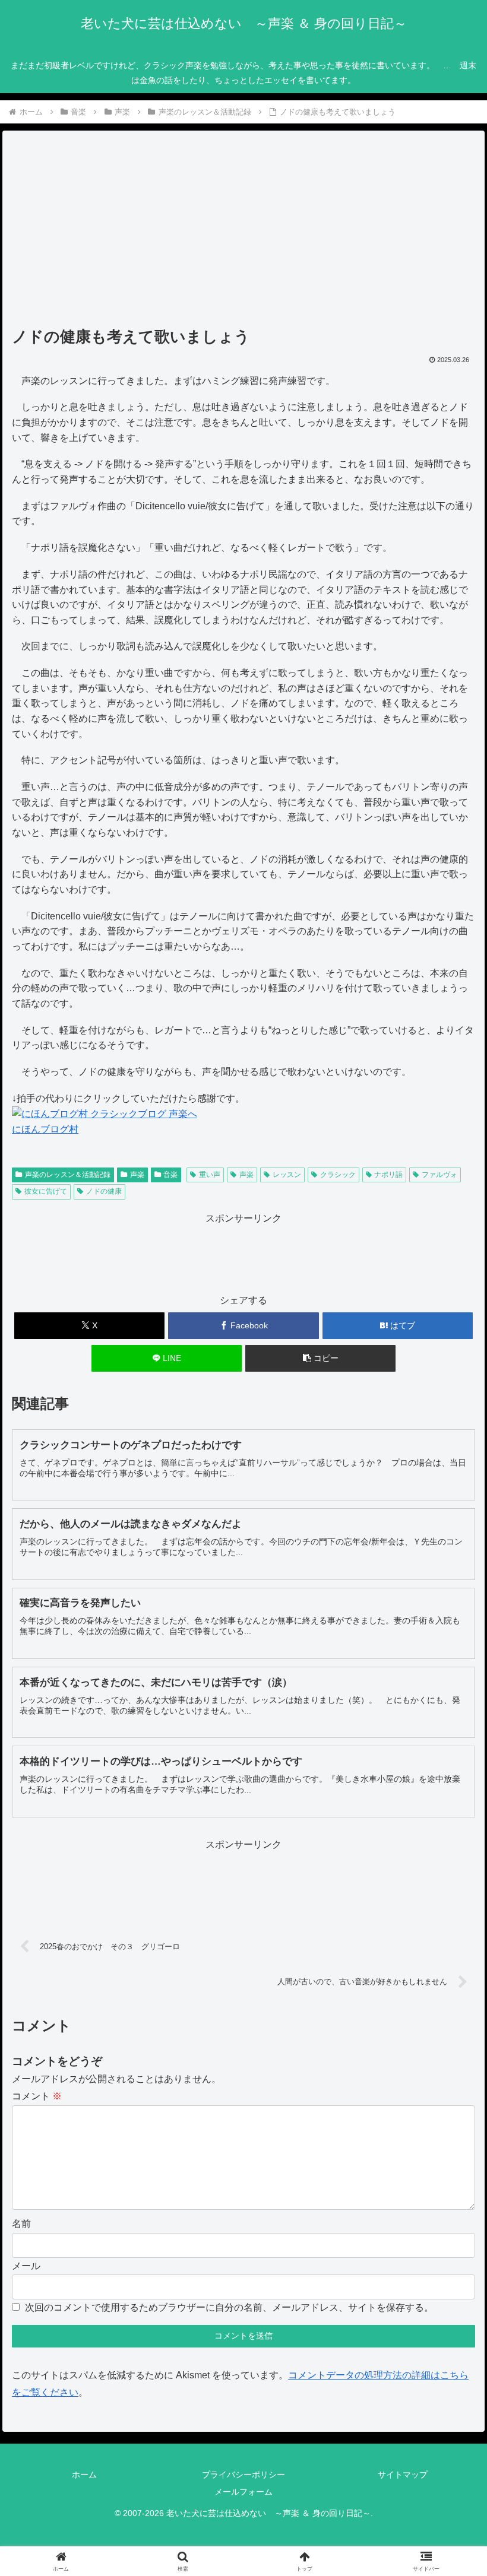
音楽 (170, 1175)
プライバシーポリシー (243, 2475)
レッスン (287, 1175)
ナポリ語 (388, 1175)
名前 (21, 2224)
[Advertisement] (243, 233)
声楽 (137, 1175)
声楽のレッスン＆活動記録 (68, 1175)
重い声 (210, 1175)
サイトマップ (403, 2475)
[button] (320, 1358)
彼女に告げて (46, 1191)
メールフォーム (243, 2492)
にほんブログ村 (45, 1129)
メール (26, 2266)
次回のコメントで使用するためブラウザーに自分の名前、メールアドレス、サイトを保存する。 (229, 2307)
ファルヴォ (439, 1175)
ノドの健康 (104, 1191)
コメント (37, 2096)
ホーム (84, 2475)
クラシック (338, 1175)
